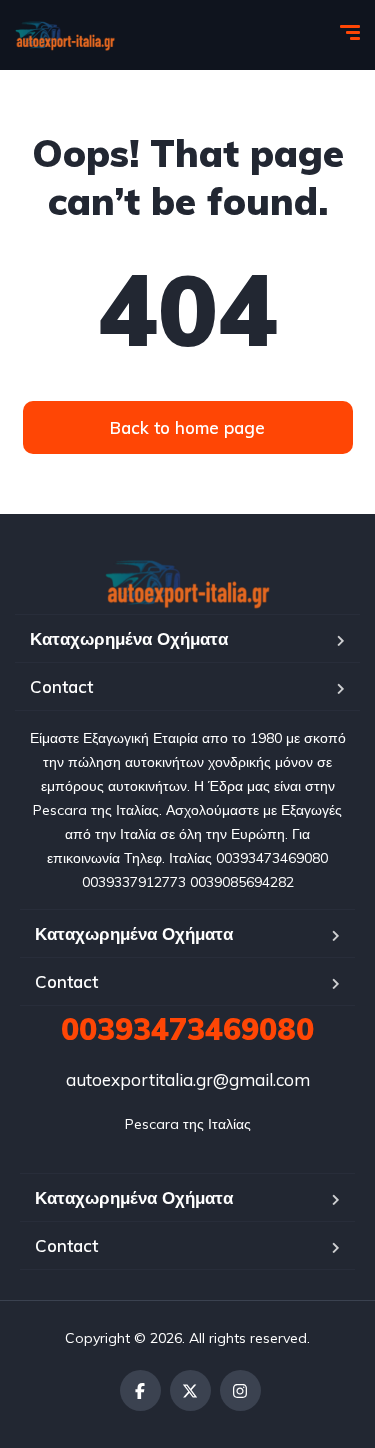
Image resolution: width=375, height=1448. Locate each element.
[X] (190, 1390)
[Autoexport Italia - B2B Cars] (65, 35)
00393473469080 (187, 1029)
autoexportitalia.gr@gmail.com (188, 1079)
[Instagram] (240, 1390)
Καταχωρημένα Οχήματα (129, 638)
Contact (61, 686)
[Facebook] (140, 1390)
